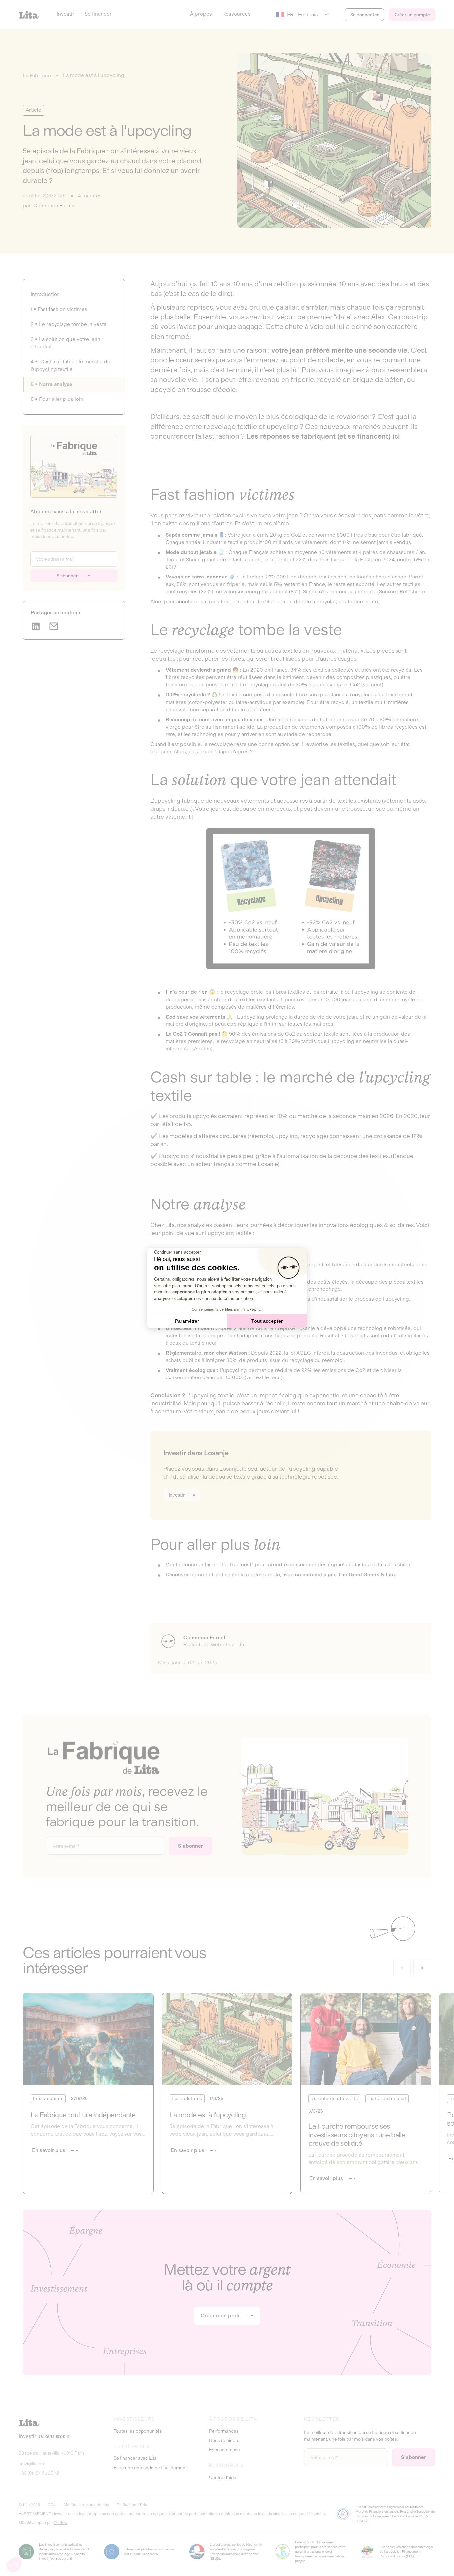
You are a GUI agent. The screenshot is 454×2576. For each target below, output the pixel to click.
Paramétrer (187, 1321)
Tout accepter (267, 1321)
